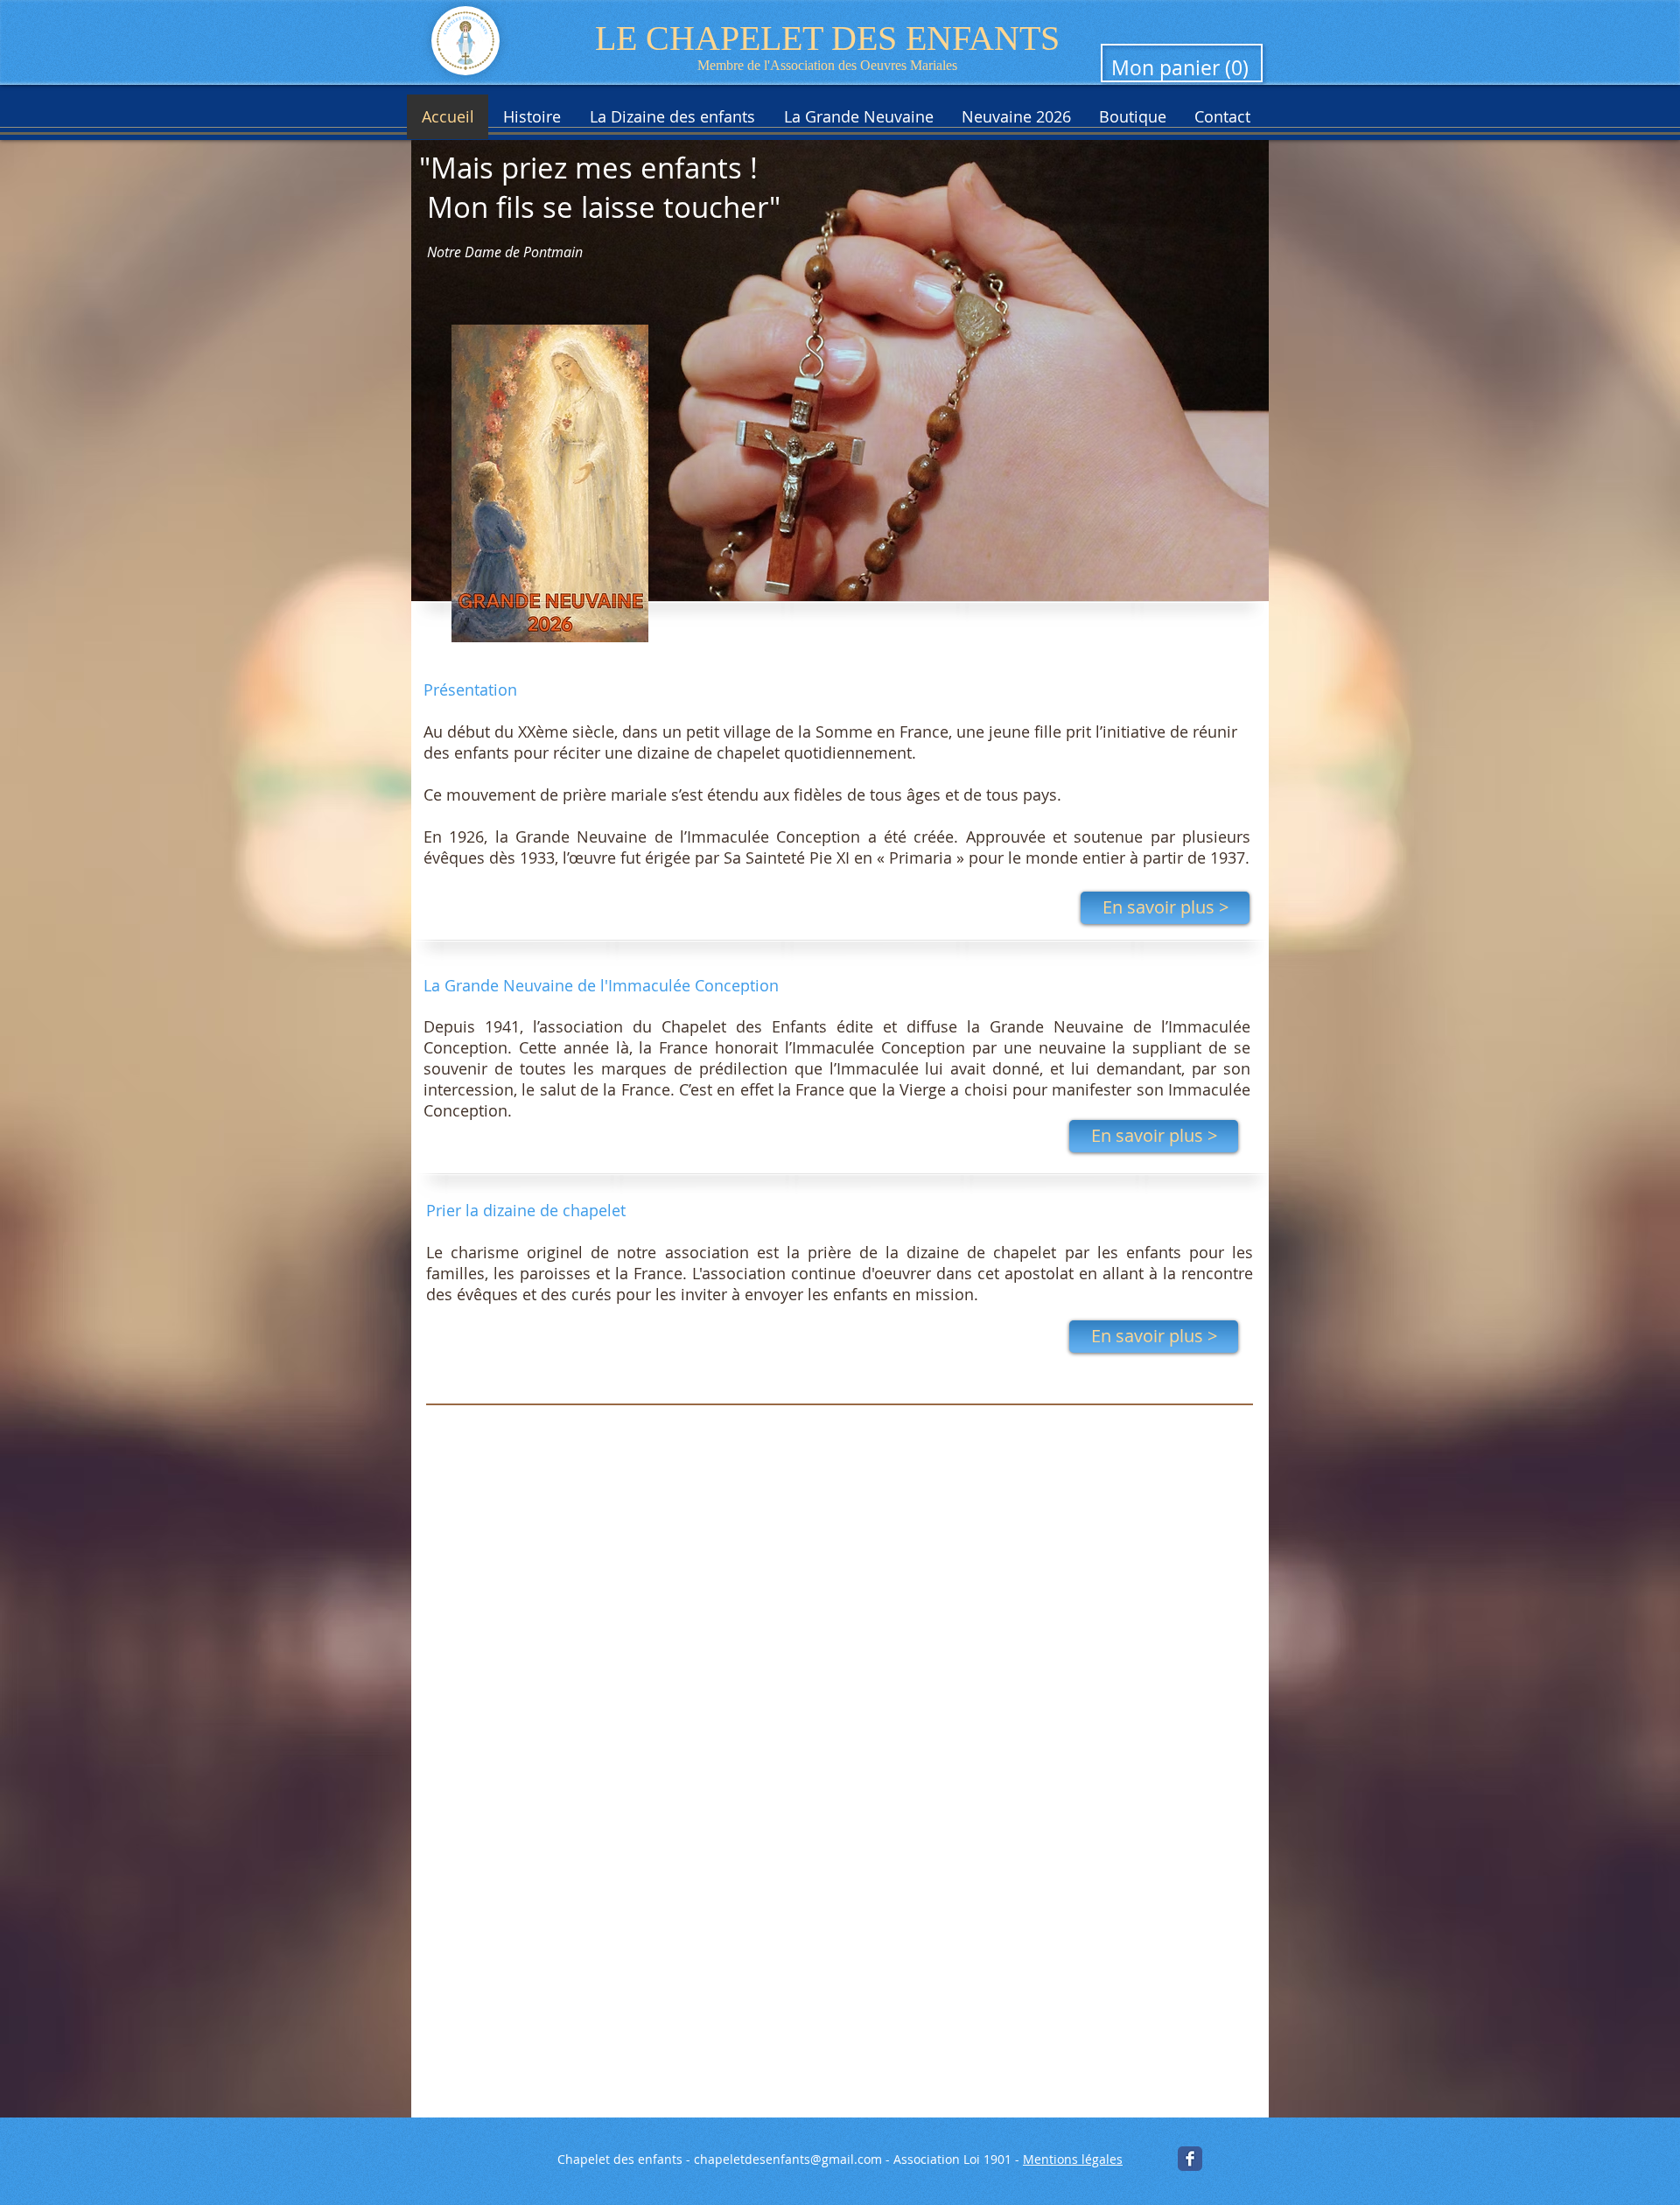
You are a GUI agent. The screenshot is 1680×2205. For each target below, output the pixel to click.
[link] (1183, 69)
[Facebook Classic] (1190, 2159)
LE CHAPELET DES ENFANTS (827, 38)
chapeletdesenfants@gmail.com (788, 2159)
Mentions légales (1073, 2159)
